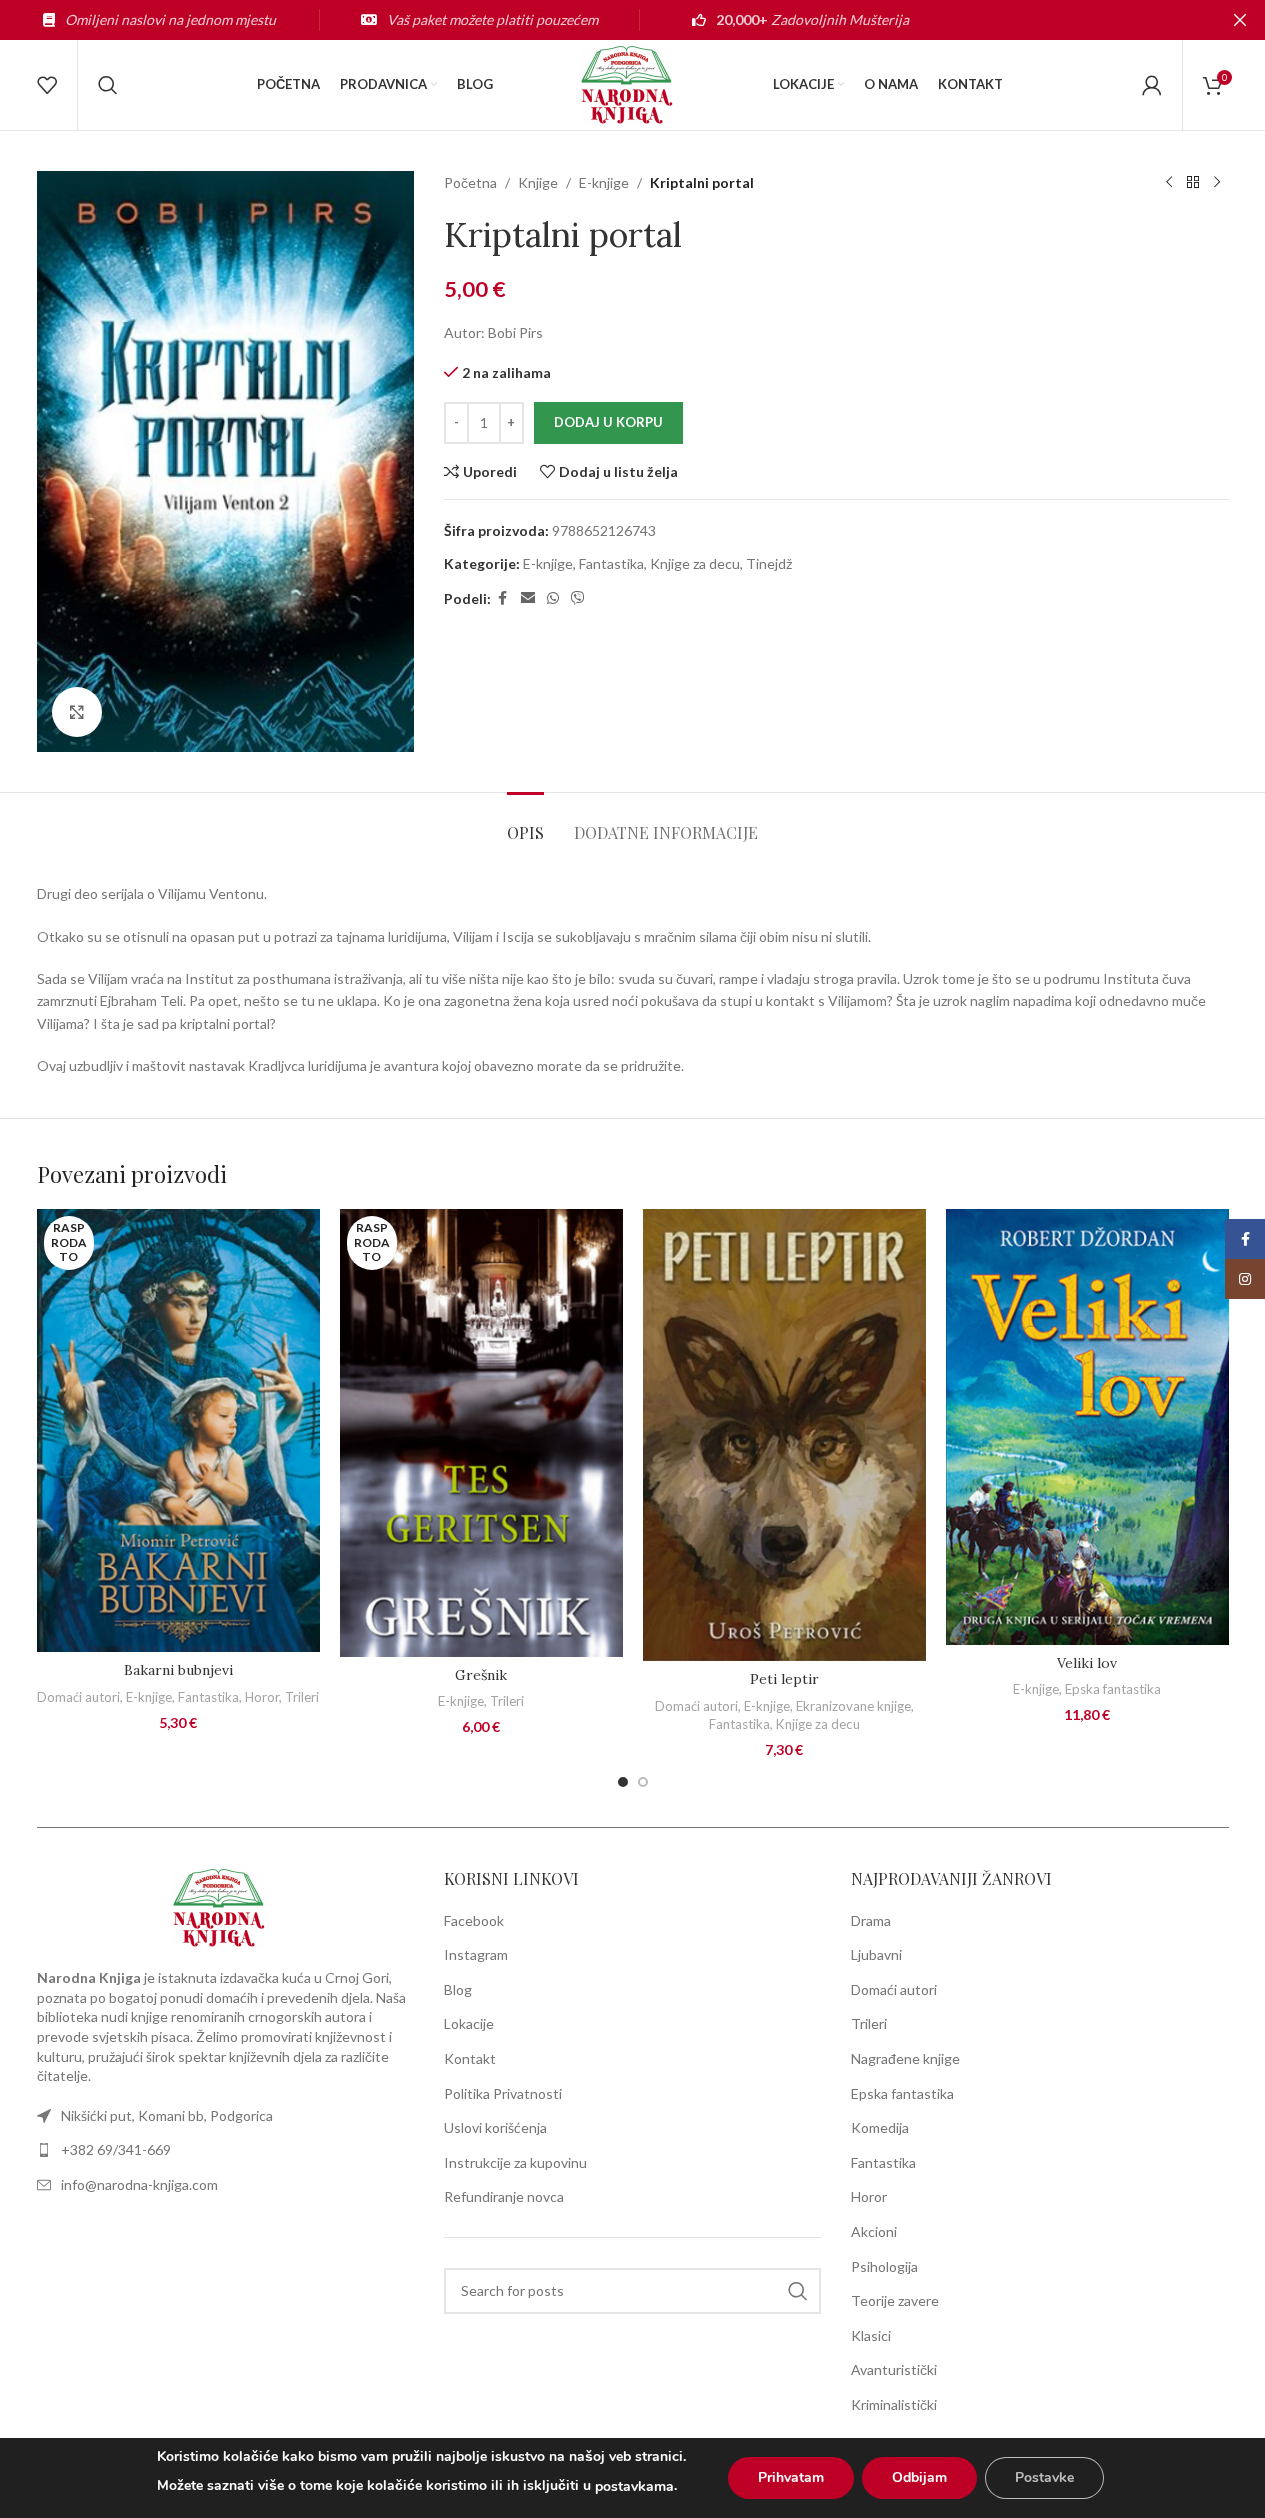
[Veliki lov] (1087, 1426)
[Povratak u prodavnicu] (1193, 183)
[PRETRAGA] (798, 2291)
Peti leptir (784, 1679)
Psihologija (884, 2266)
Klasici (871, 2335)
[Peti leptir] (784, 1435)
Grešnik (481, 1675)
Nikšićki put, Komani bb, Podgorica (167, 2115)
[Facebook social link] (503, 598)
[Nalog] (1152, 85)
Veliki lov (1087, 1663)
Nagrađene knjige (905, 2058)
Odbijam (919, 2477)
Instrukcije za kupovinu (515, 2162)
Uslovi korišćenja (495, 2127)
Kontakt (470, 2058)
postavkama (634, 2486)
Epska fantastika (1113, 1689)
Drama (871, 1920)
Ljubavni (876, 1954)
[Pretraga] (108, 85)
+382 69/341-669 (116, 2149)
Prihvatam (791, 2477)
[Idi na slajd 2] (643, 1782)
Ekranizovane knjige (853, 1706)
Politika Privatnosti (503, 2093)
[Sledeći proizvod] (1217, 183)
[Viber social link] (578, 598)
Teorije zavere (895, 2300)
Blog (458, 1989)
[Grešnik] (481, 1432)
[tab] (525, 822)
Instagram (476, 1954)
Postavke (1044, 2477)
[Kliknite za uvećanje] (77, 712)
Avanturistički (894, 2369)
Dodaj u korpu (608, 422)
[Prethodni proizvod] (1169, 183)
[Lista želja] (47, 85)
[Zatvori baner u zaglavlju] (1240, 20)
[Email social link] (528, 598)
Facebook (474, 1920)
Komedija (880, 2127)
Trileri (302, 1697)
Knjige (538, 182)
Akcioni (874, 2231)
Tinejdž (769, 563)
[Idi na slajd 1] (623, 1782)
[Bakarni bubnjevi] (178, 1430)
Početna (470, 182)
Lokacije (469, 2023)
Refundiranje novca (504, 2196)
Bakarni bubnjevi (178, 1670)
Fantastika (611, 563)
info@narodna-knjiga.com (139, 2184)
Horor (262, 1697)
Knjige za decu (695, 563)
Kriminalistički (894, 2404)
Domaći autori (78, 1697)
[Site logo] (633, 83)
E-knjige (604, 182)
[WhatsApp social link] (553, 598)
